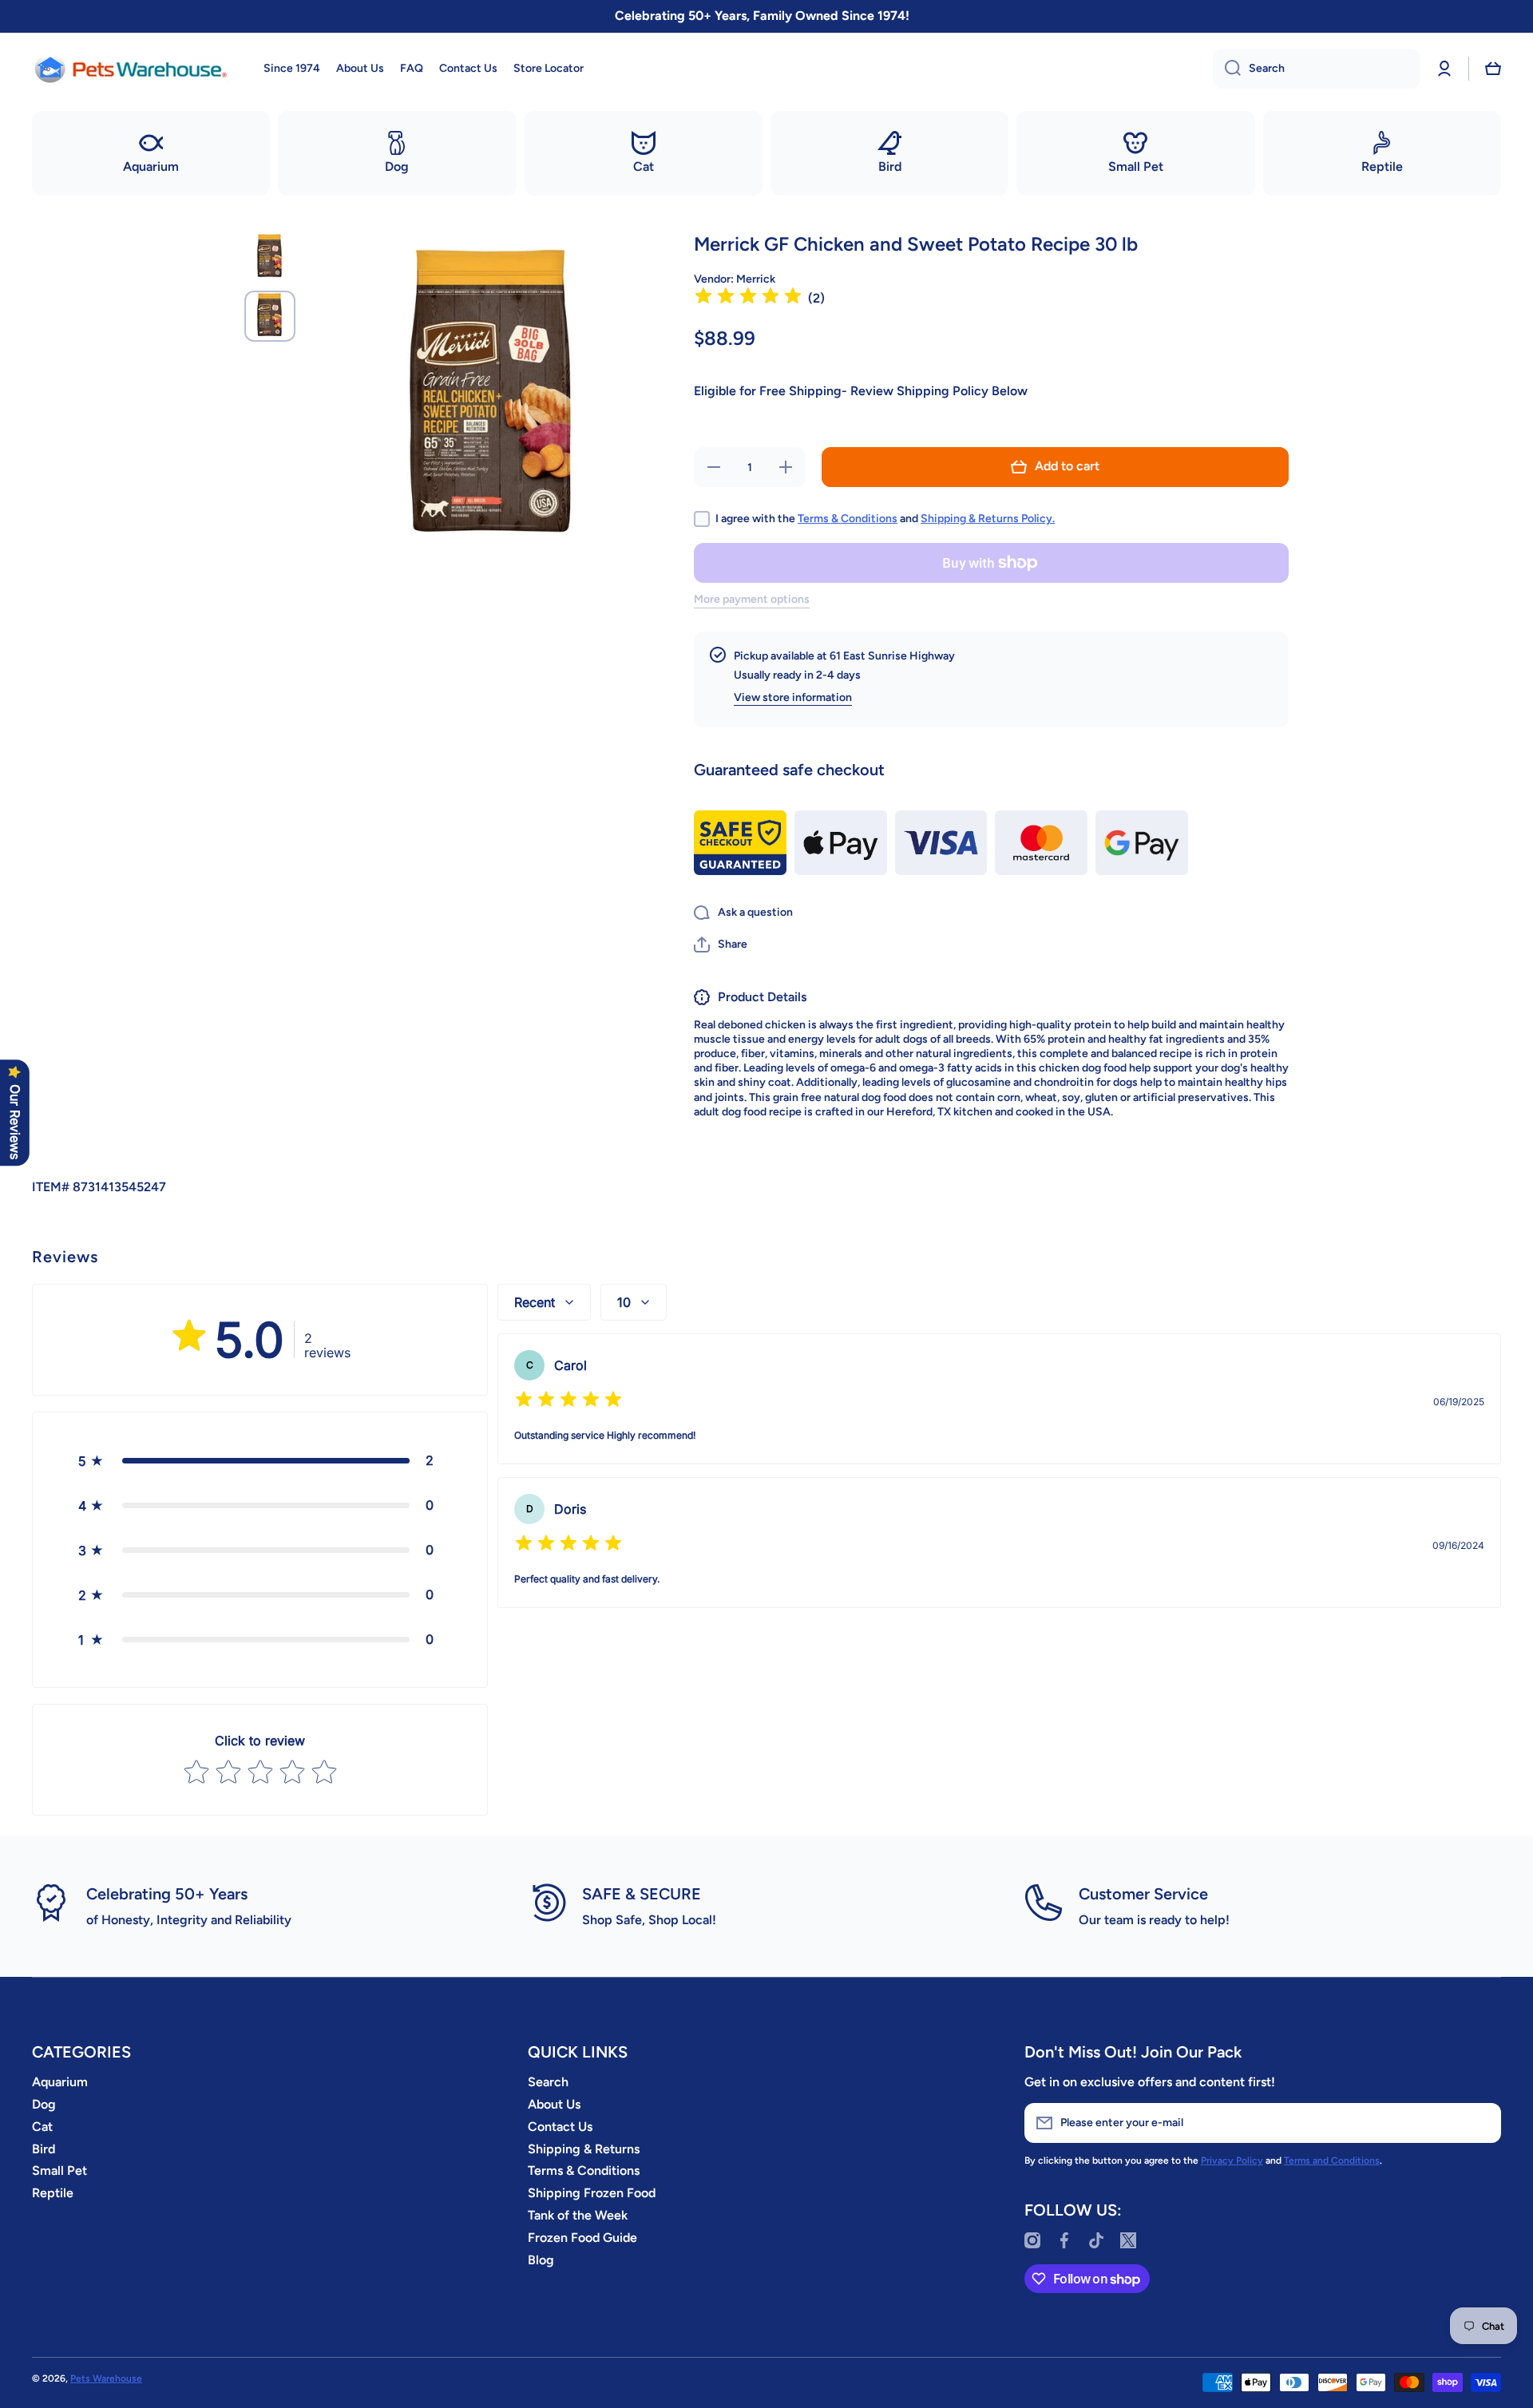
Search (548, 2082)
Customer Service (1143, 1894)
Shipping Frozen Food (592, 2193)
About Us (554, 2104)
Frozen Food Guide (582, 2238)
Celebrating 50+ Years (167, 1894)
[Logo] (132, 69)
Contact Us (560, 2127)
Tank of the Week (578, 2215)
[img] (748, 298)
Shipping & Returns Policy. (988, 519)
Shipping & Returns (584, 2149)
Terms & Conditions (848, 519)
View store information (793, 697)
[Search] (1227, 69)
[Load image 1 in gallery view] (270, 257)
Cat (42, 2127)
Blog (541, 2260)
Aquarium (60, 2082)
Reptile (53, 2193)
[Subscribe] (1481, 2123)
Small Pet (59, 2170)
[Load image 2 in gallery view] (270, 316)
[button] (1493, 69)
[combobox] (1317, 69)
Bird (44, 2149)
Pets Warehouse (106, 2378)
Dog (44, 2104)
